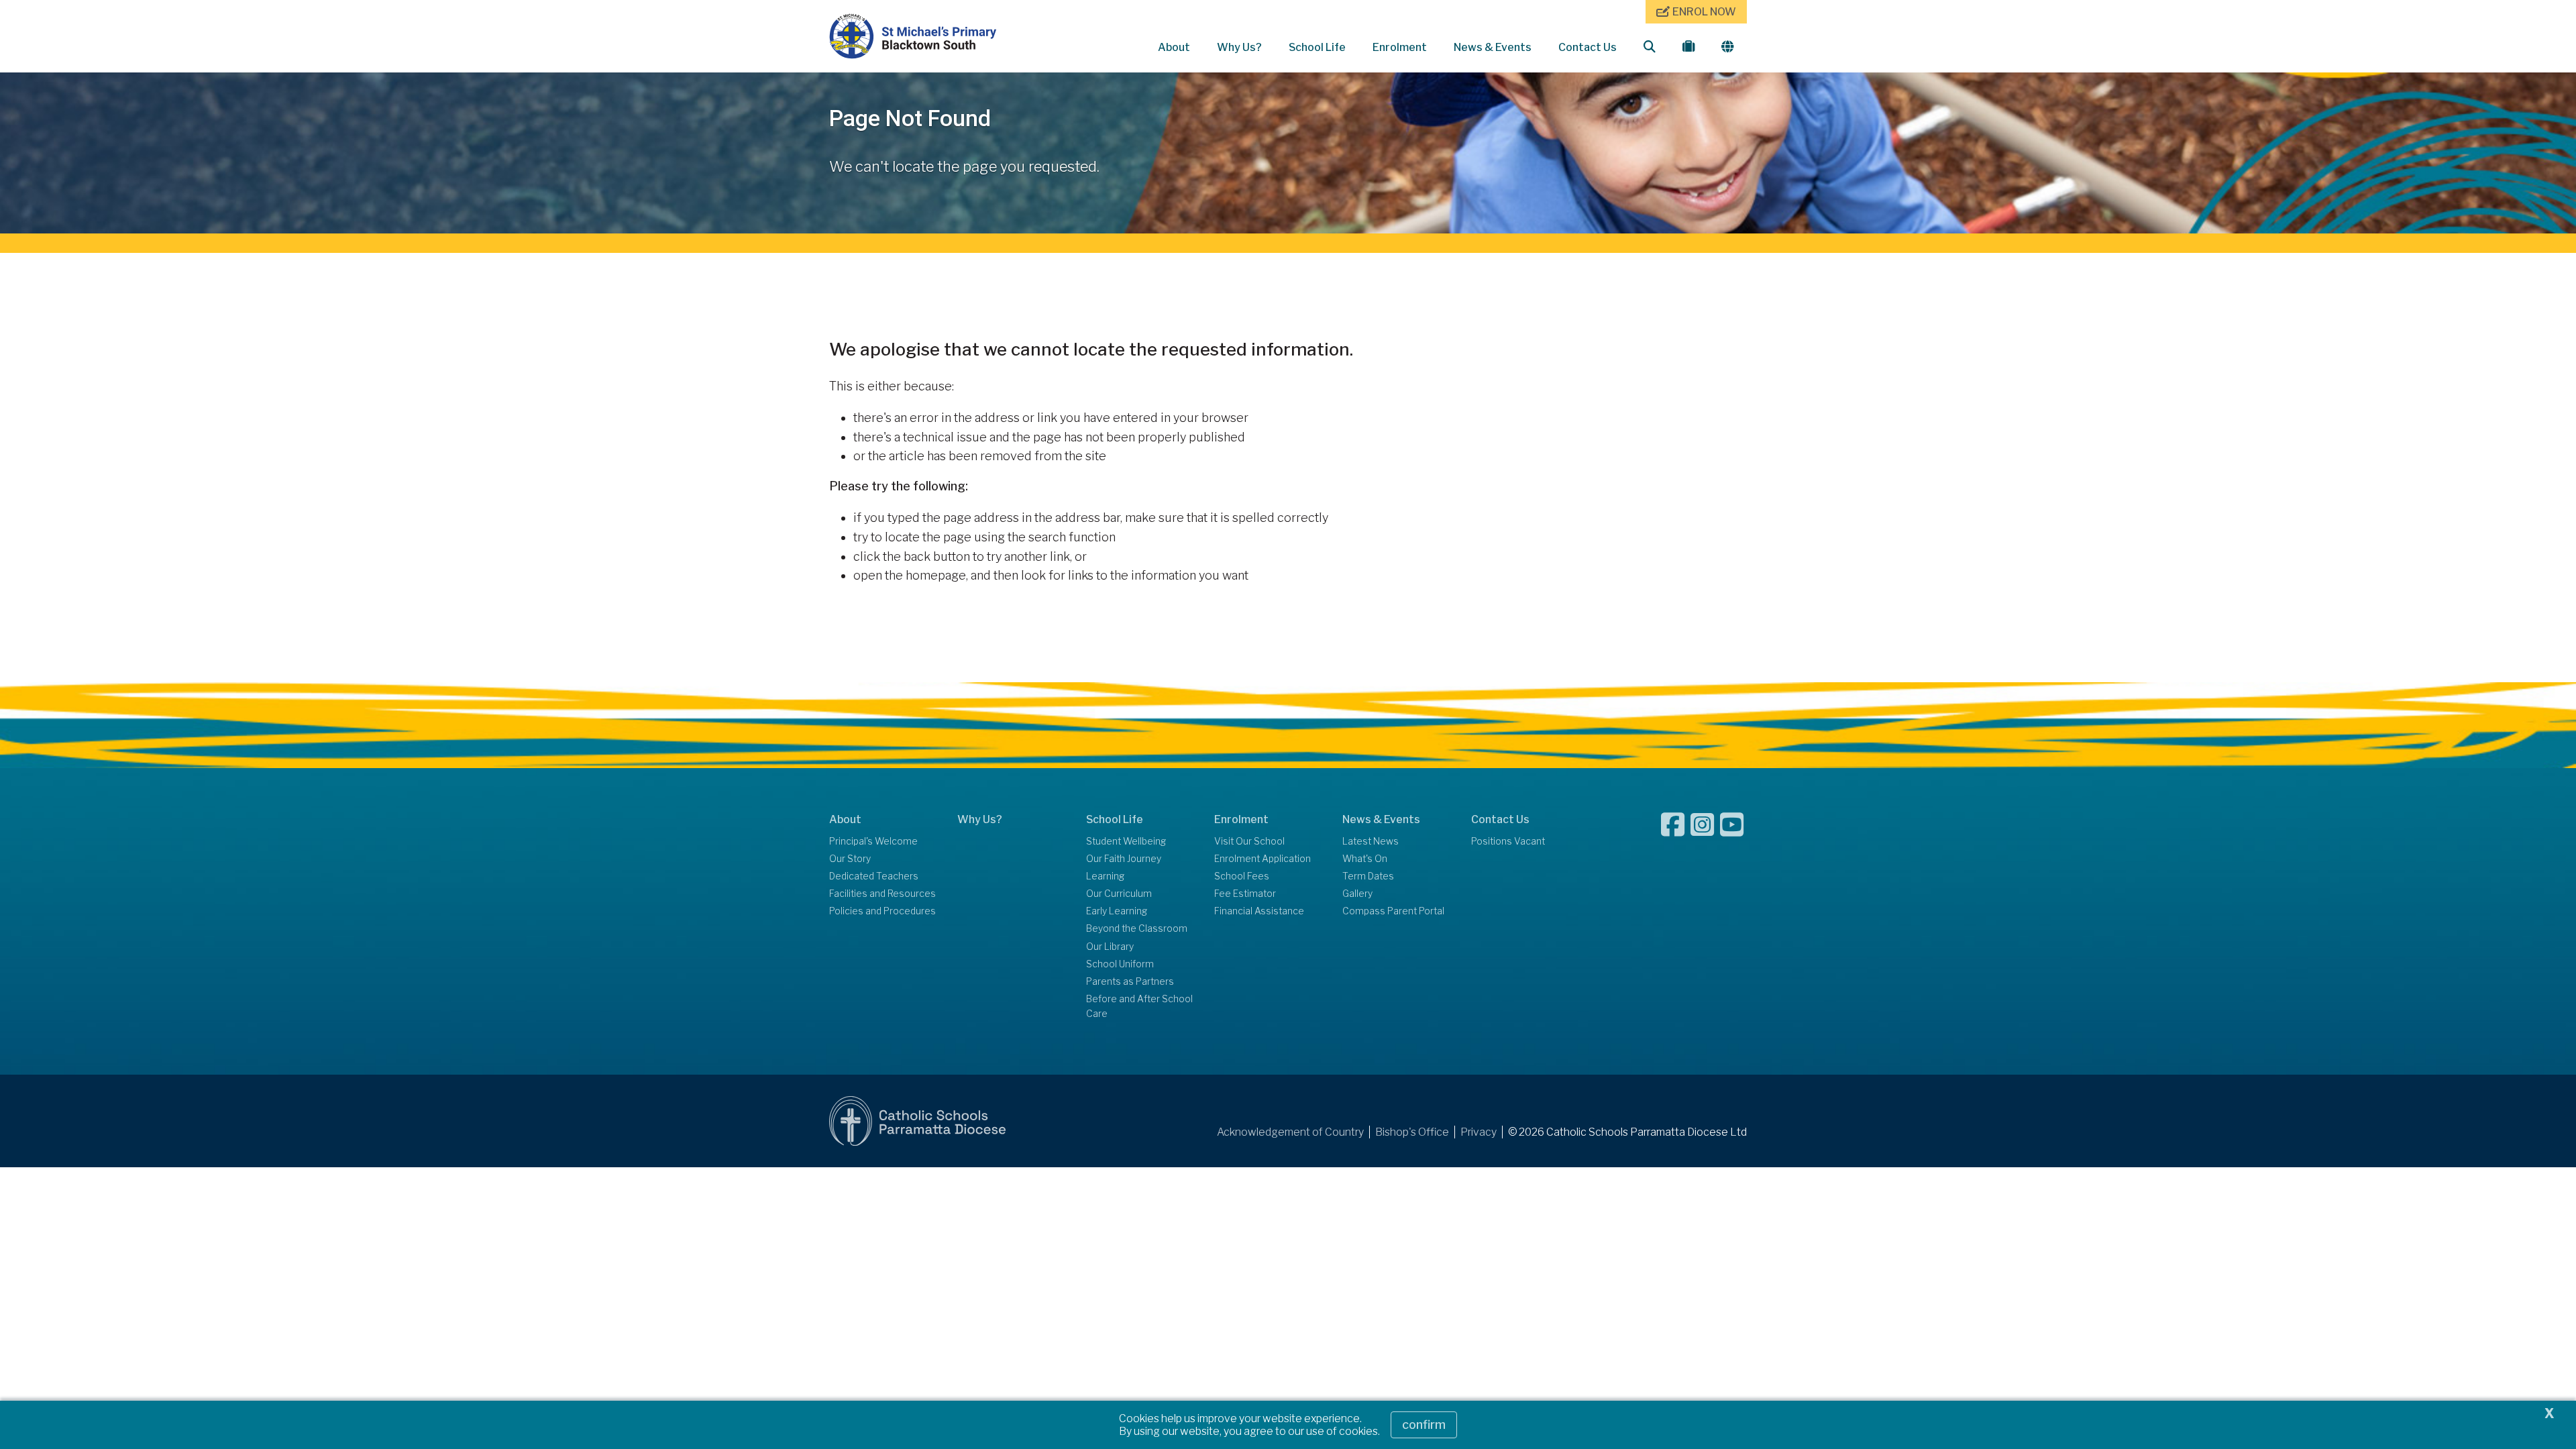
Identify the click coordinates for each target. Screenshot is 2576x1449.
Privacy (1479, 1132)
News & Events (1493, 47)
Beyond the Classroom (1137, 928)
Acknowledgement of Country (1290, 1132)
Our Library (1110, 947)
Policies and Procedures (882, 911)
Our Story (850, 859)
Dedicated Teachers (874, 876)
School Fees (1242, 876)
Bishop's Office (1412, 1132)
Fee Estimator (1245, 894)
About (1174, 47)
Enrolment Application (1263, 859)
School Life (1317, 47)
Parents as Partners (1130, 981)
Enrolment (1400, 47)
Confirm (1424, 1425)
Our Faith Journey (1124, 859)
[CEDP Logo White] (918, 1121)
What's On (1365, 859)
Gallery (1357, 894)
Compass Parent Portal (1393, 911)
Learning (1105, 876)
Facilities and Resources (882, 894)
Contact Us (1588, 47)
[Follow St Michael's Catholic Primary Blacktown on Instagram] (1704, 824)
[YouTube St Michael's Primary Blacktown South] (1733, 824)
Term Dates (1368, 876)
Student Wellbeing (1126, 841)
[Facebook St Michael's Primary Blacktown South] (1674, 824)
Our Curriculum (1119, 894)
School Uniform (1120, 964)
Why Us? (1239, 47)
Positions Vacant (1508, 841)
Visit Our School (1249, 841)
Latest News (1371, 841)
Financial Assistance (1259, 911)
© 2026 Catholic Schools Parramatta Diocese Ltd (1627, 1132)
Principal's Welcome (873, 841)
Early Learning (1117, 911)
